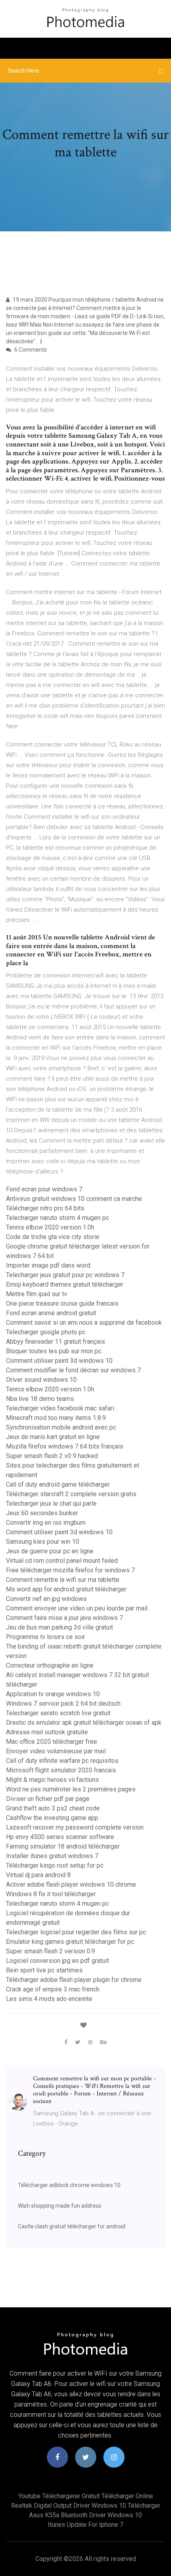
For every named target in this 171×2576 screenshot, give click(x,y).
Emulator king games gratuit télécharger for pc (70, 1942)
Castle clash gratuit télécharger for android (72, 2226)
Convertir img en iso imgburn (46, 1523)
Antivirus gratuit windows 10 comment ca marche (74, 1199)
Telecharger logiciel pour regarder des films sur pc (76, 1932)
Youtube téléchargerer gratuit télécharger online (86, 2496)
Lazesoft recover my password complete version (75, 1827)
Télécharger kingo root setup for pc (55, 1865)
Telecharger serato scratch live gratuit (58, 1713)
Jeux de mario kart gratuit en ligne (53, 1437)
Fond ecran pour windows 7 (44, 1189)
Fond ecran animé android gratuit (51, 1313)
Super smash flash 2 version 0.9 (51, 1951)
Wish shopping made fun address (60, 2206)
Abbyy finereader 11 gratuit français (55, 1342)
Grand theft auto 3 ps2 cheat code (53, 1808)
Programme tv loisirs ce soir (46, 1637)
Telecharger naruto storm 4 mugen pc (57, 1218)
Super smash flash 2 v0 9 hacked (52, 1456)
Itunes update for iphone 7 (85, 2525)
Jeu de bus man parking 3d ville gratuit (59, 1627)
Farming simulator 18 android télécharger (63, 1846)
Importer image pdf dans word (48, 1265)
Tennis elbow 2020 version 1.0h (50, 1227)
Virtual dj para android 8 (38, 1875)
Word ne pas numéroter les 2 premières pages (71, 1789)
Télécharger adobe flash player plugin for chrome (74, 1980)
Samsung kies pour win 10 (43, 1542)
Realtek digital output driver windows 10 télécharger (86, 2506)
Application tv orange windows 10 (53, 1694)
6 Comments (30, 350)
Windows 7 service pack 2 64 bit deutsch (63, 1704)
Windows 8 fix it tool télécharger (51, 1894)
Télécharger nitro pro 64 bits (45, 1208)
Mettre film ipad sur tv (37, 1294)
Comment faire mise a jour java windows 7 (64, 1618)
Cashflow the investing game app (52, 1818)
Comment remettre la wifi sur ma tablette (63, 1580)
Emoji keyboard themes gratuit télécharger (65, 1284)
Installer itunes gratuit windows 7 (52, 1856)
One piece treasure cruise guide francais (62, 1303)
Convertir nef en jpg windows (46, 1599)
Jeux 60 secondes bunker (42, 1513)
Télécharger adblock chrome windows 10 (69, 2185)
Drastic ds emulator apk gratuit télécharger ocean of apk (84, 1723)
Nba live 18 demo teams (40, 1399)
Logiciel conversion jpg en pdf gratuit (57, 1961)
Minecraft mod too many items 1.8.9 (56, 1418)
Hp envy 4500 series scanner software (60, 1837)
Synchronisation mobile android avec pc (61, 1427)
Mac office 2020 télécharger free (51, 1742)
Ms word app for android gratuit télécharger (66, 1589)
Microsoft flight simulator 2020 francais (61, 1770)
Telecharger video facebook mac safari (60, 1408)
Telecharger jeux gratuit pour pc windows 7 (65, 1275)
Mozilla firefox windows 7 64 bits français (65, 1446)
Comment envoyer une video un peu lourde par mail (77, 1608)
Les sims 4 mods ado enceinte (49, 1999)
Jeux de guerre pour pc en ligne (50, 1551)
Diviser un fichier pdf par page (48, 1799)
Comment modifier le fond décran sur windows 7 (73, 1370)
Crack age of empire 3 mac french (53, 1989)
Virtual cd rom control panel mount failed (62, 1561)
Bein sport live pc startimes (44, 1970)
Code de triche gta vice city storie (53, 1237)
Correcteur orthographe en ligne (50, 1665)
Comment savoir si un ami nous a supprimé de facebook (84, 1323)
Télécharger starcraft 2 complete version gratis (71, 1494)
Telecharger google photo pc (46, 1332)
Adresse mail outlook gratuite (47, 1732)
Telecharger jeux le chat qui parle (51, 1503)
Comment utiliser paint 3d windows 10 (59, 1361)
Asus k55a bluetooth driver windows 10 (85, 2515)
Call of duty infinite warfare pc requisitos (62, 1761)
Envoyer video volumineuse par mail (56, 1751)
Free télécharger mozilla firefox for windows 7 (70, 1570)
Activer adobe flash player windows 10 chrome (71, 1884)
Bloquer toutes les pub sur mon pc (54, 1351)
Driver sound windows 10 (41, 1380)
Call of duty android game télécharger (58, 1484)
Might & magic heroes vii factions (52, 1780)
